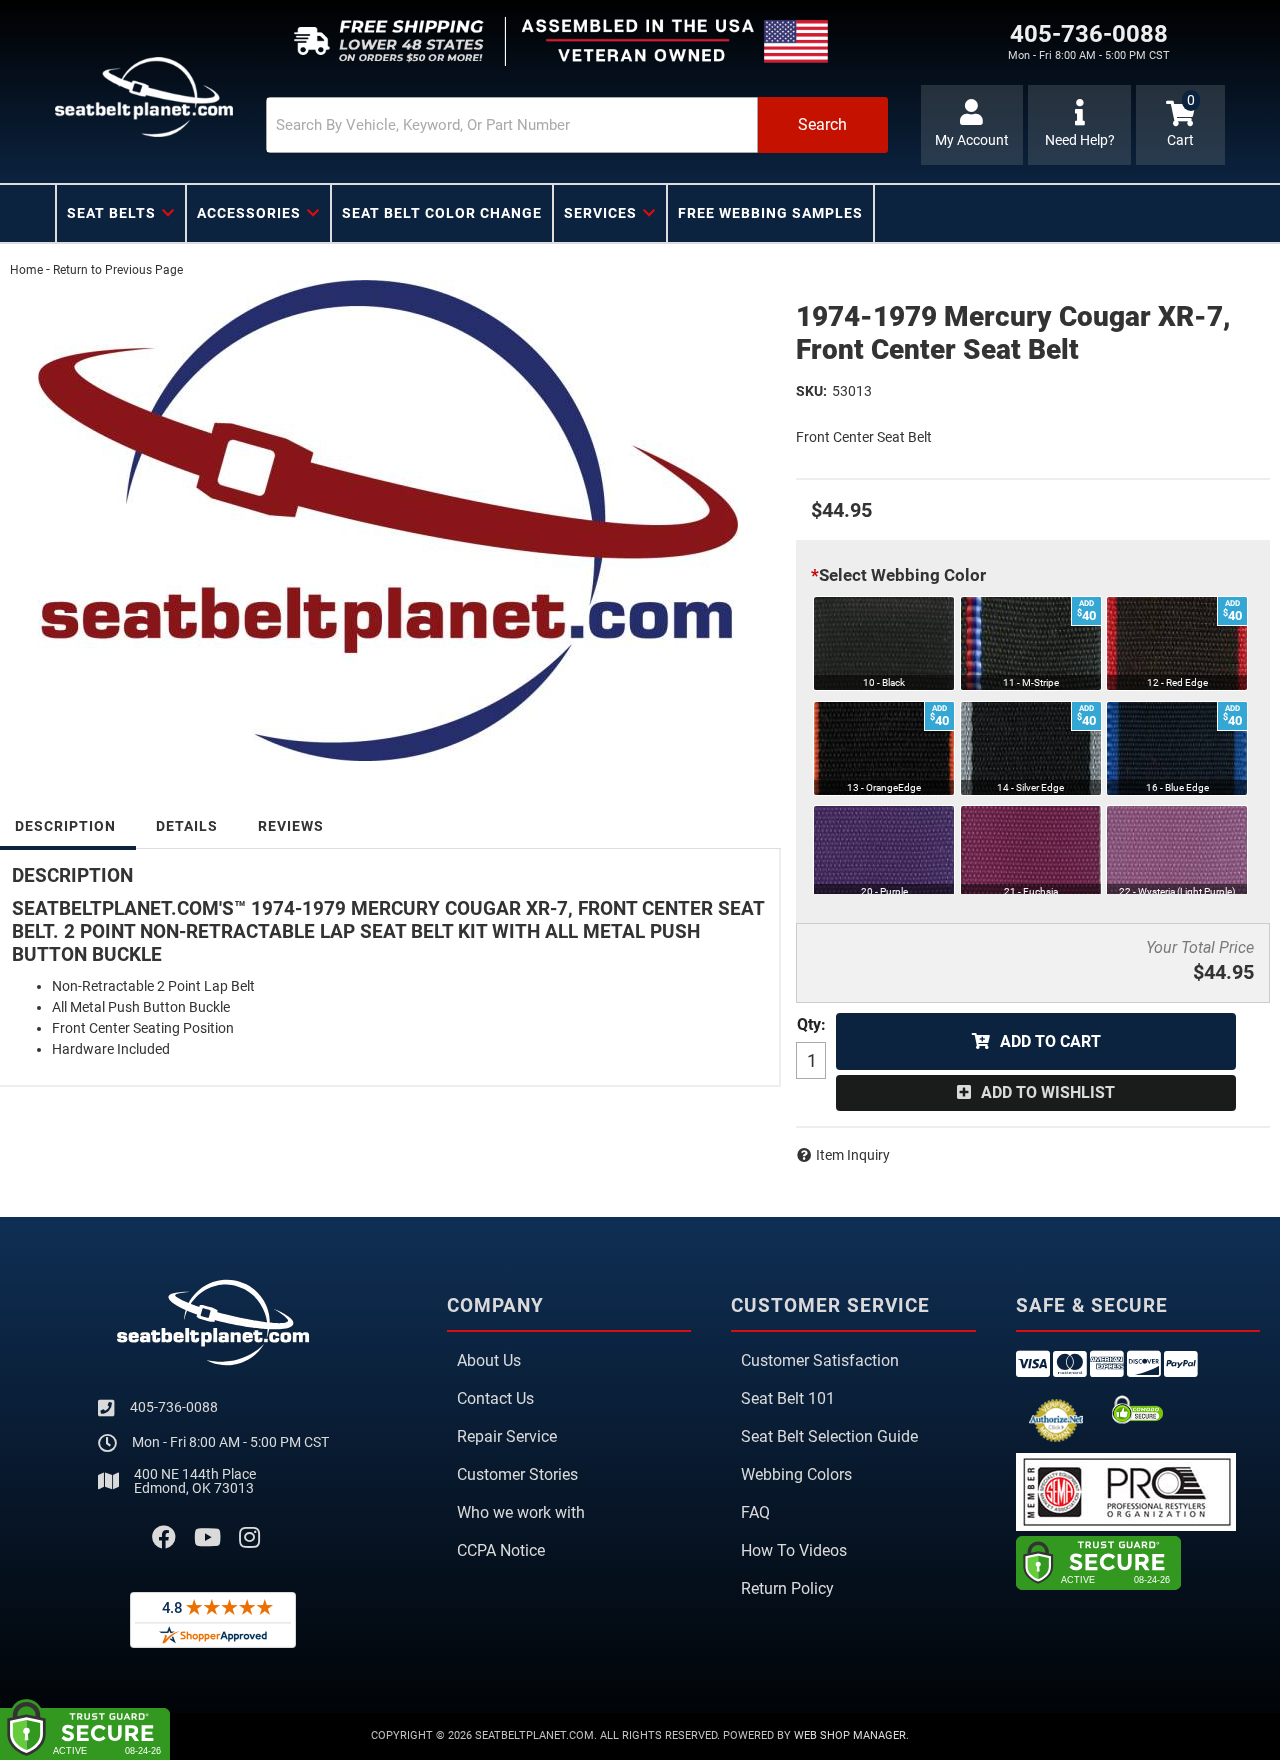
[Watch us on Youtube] (207, 1538)
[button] (577, 125)
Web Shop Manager (850, 1735)
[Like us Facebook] (164, 1538)
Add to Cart (1050, 1041)
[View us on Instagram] (249, 1538)
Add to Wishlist (1048, 1092)
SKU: (811, 391)
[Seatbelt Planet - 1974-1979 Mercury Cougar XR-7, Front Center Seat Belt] (388, 520)
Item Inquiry (853, 1155)
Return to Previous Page (118, 270)
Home (26, 270)
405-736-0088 (174, 1407)
